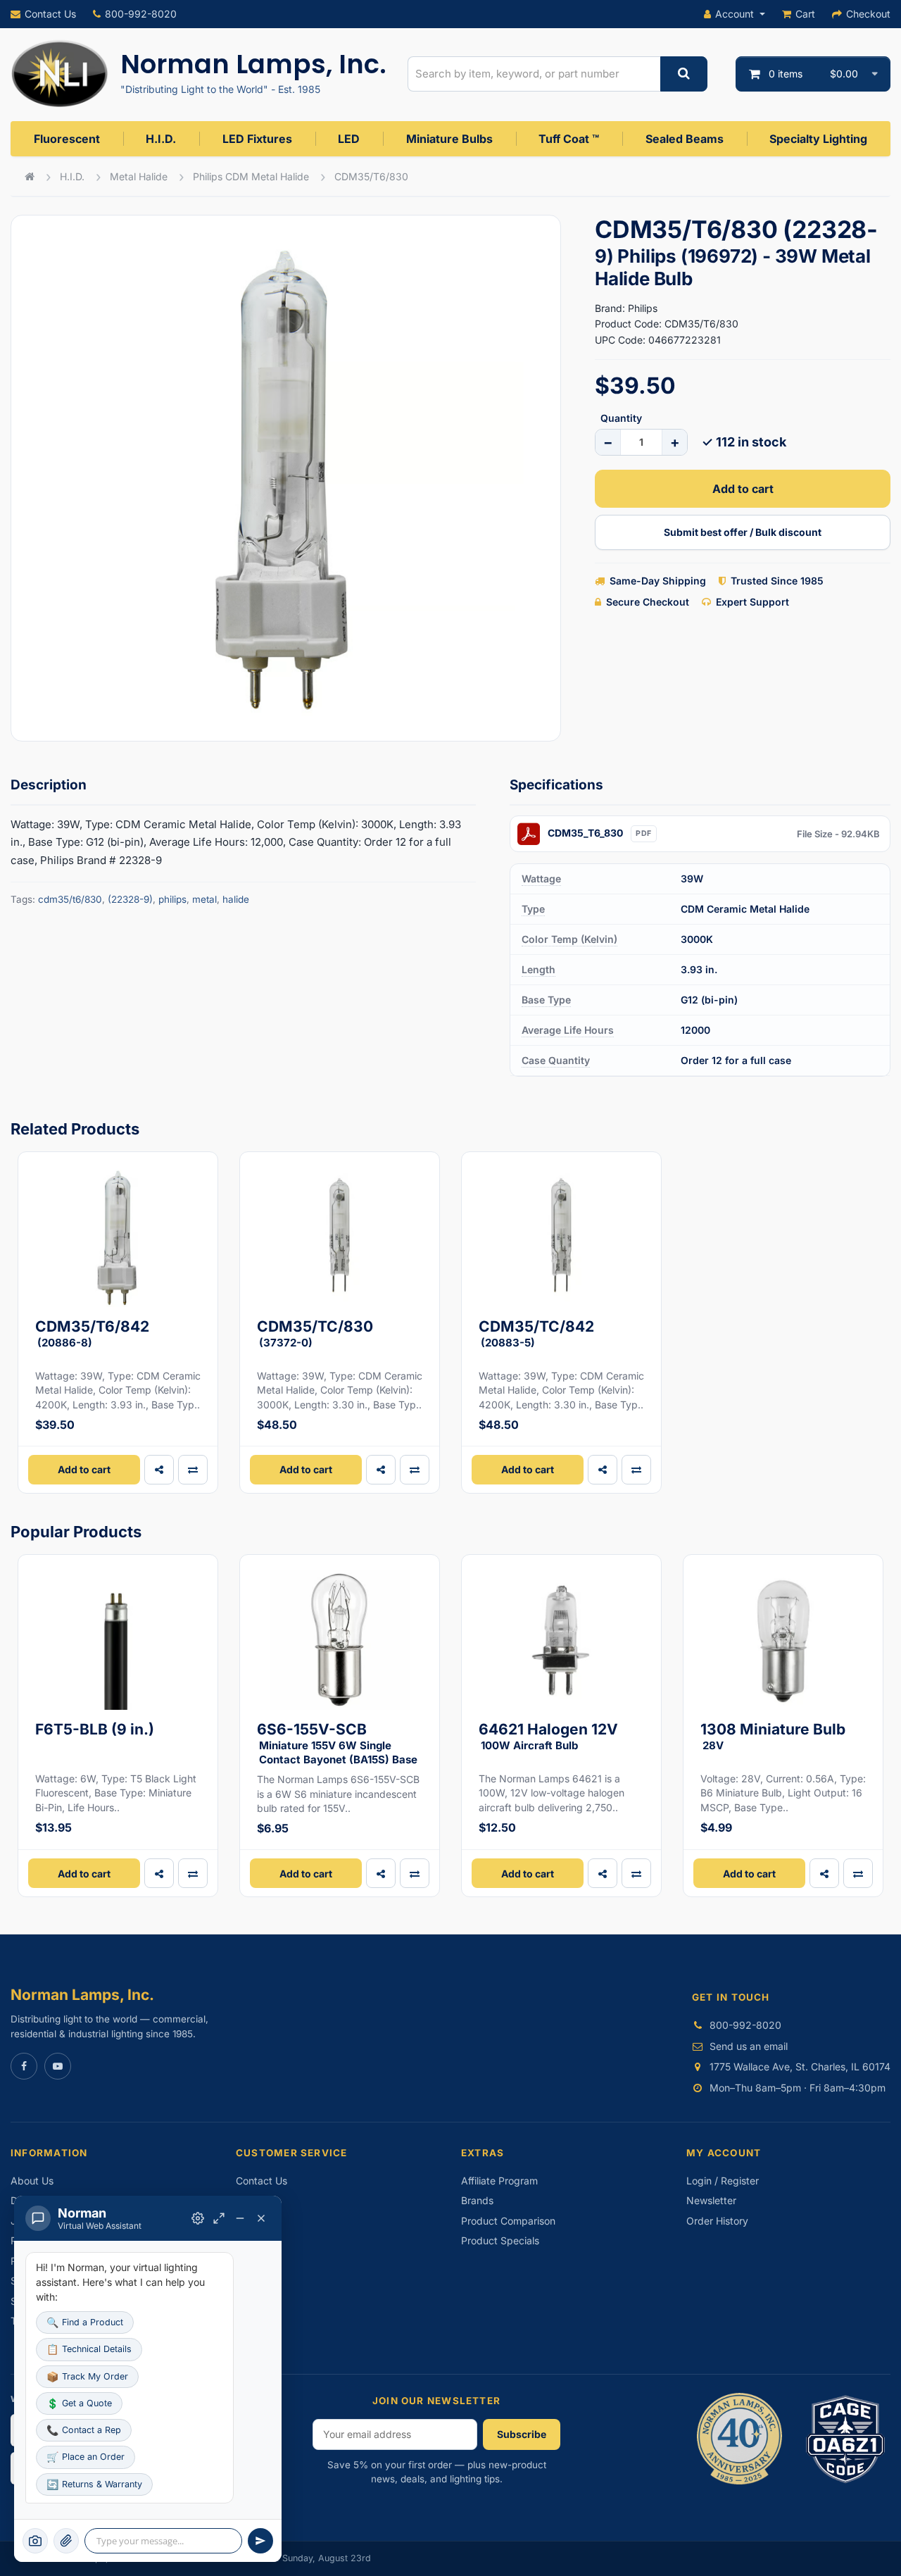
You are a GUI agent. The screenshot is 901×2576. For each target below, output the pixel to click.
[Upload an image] (66, 2541)
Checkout (868, 14)
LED (349, 139)
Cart (805, 14)
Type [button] (533, 909)
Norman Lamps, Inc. (253, 64)
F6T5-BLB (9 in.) (95, 1729)
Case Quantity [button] (556, 1060)
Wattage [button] (541, 879)
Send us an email (749, 2046)
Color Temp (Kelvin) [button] (569, 939)
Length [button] (538, 969)
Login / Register (723, 2181)
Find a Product (85, 2322)
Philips (643, 308)
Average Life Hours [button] (568, 1030)
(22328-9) (130, 899)
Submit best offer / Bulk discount (743, 532)
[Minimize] (240, 2218)
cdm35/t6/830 (70, 899)
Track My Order (87, 2376)
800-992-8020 (141, 14)
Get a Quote (79, 2403)
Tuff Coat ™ (569, 139)
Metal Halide (139, 176)
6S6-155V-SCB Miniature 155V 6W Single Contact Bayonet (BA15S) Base (337, 1743)
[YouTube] (58, 2066)
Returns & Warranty (94, 2484)
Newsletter (711, 2200)
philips (172, 899)
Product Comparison (508, 2221)
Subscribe (522, 2434)
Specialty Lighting (818, 139)
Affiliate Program (499, 2181)
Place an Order (86, 2457)
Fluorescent (67, 139)
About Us (32, 2181)
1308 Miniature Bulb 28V (773, 1736)
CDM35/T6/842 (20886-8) (92, 1333)
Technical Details (89, 2349)
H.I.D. (161, 139)
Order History (717, 2221)
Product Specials (500, 2240)
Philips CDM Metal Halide (251, 176)
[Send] (260, 2541)
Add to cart (743, 489)
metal (204, 899)
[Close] (261, 2218)
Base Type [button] (546, 1000)
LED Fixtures (257, 139)
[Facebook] (24, 2066)
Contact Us (50, 14)
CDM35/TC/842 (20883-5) (536, 1333)
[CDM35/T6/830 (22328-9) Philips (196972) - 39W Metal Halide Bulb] (286, 478)
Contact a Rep (84, 2430)
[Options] (198, 2218)
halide (236, 899)
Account (735, 14)
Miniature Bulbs (449, 139)
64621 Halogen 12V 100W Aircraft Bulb (548, 1736)
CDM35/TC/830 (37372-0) (315, 1333)
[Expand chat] (219, 2218)
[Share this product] (159, 1470)
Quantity (621, 418)
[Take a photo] (35, 2541)
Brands (477, 2200)
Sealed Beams (685, 139)
